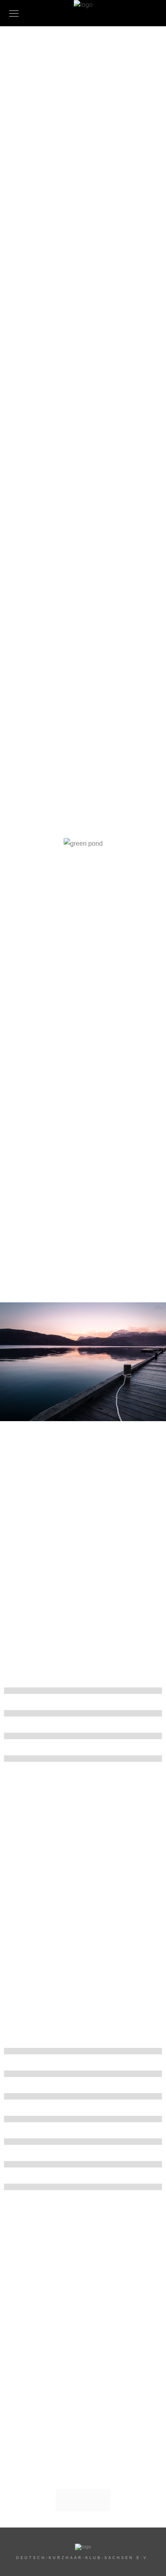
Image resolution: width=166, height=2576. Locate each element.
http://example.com (80, 457)
